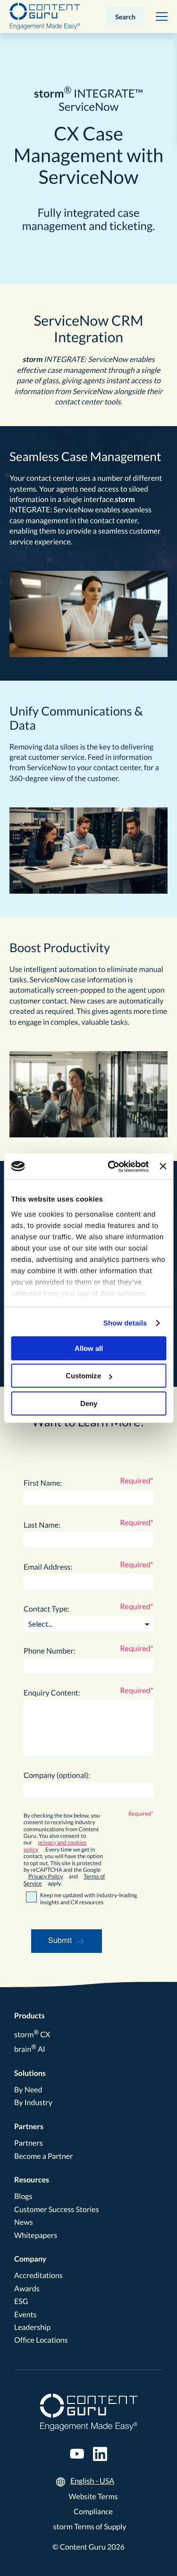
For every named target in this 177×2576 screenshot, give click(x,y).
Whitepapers (36, 2235)
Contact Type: (46, 1609)
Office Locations (41, 2340)
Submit (60, 1940)
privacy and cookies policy (55, 1846)
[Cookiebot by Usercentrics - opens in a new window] (111, 1167)
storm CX (32, 2035)
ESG (21, 2301)
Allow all (89, 1348)
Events (25, 2315)
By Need (28, 2090)
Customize (83, 1376)
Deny (89, 1403)
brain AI (30, 2049)
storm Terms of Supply (90, 2527)
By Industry (33, 2103)
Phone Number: (50, 1651)
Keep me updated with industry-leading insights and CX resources (89, 1899)
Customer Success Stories (57, 2210)
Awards (27, 2289)
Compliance (93, 2512)
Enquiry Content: (52, 1693)
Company (30, 2259)
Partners (29, 2127)
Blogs (23, 2196)
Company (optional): (57, 1775)
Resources (32, 2180)
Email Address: (48, 1567)
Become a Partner (44, 2156)
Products (29, 2016)
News (24, 2222)
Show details (125, 1323)
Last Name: (42, 1525)
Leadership (32, 2327)
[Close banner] (163, 1166)
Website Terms (93, 2497)
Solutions (30, 2073)
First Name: (43, 1483)
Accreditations (38, 2276)
